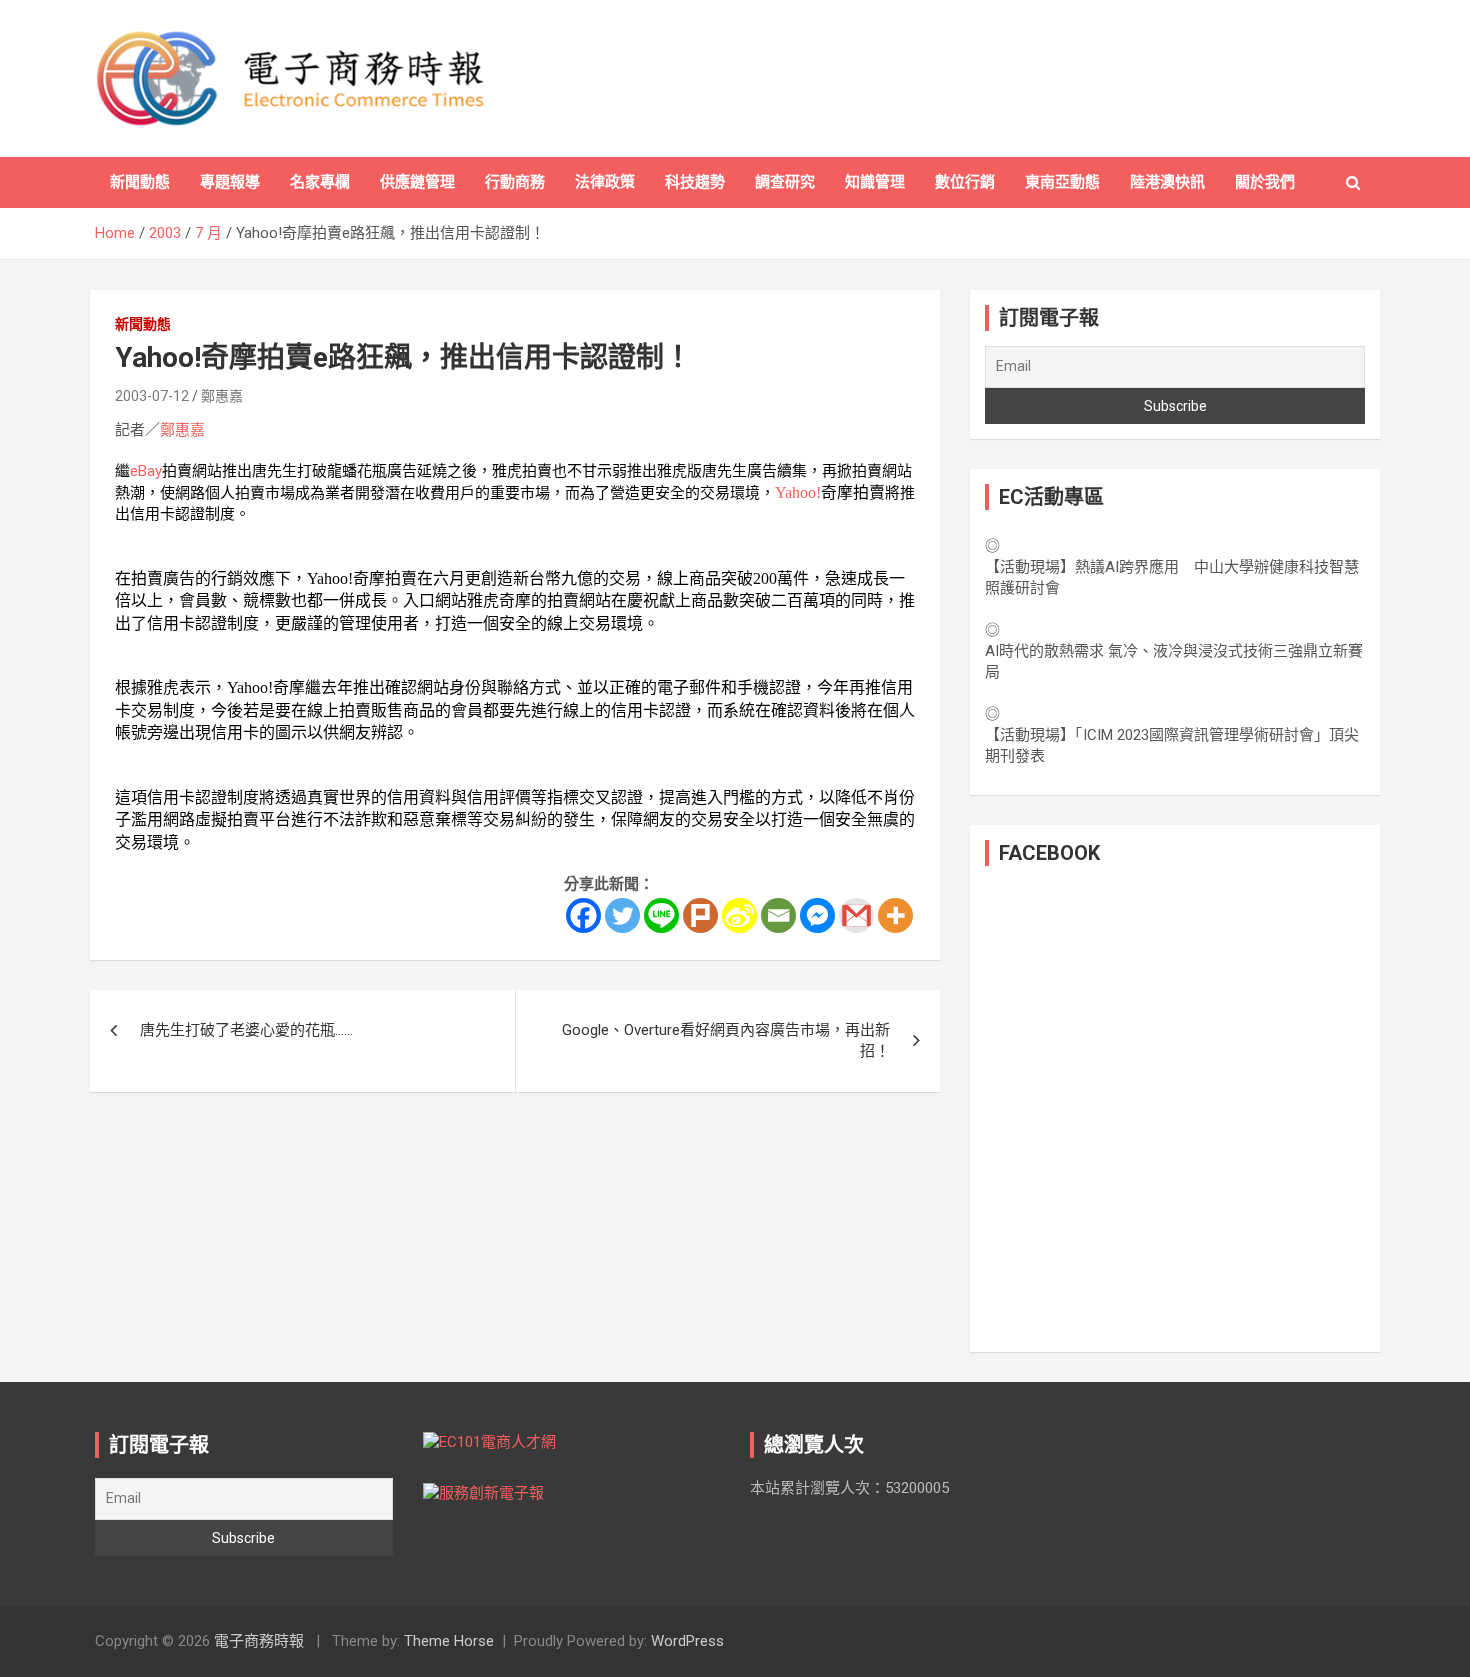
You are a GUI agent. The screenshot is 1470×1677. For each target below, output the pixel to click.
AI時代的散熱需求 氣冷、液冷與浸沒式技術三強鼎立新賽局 (1174, 661)
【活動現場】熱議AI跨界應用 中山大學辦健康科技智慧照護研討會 (1172, 577)
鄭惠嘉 (222, 396)
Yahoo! (798, 492)
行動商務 (515, 182)
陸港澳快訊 (1167, 182)
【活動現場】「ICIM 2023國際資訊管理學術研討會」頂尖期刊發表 (1172, 745)
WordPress (687, 1641)
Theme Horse (449, 1641)
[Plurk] (700, 915)
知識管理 (875, 182)
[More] (895, 915)
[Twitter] (622, 915)
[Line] (661, 915)
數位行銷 (965, 182)
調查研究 (785, 182)
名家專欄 (320, 182)
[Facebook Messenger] (817, 915)
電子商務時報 (259, 1641)
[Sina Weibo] (739, 915)
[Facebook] (583, 915)
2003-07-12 (152, 396)
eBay (146, 471)
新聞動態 (140, 182)
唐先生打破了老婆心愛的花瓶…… (246, 1030)
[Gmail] (856, 915)
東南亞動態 (1062, 182)
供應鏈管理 (417, 182)
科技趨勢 (695, 182)
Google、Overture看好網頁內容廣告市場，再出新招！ (726, 1040)
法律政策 (605, 182)
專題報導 (230, 182)
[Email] (778, 915)
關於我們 (1265, 182)
